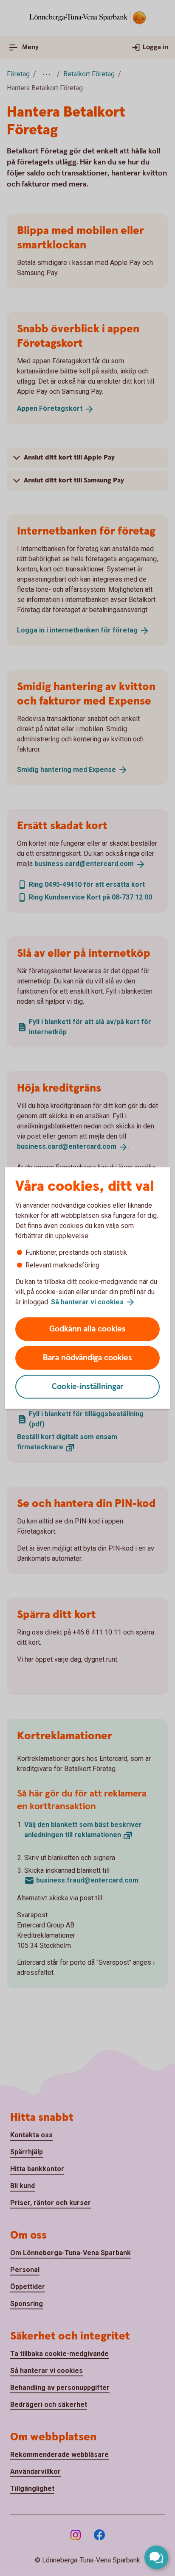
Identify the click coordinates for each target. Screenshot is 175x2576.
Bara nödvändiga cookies (87, 1358)
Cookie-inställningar (88, 1387)
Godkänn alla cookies (87, 1329)
